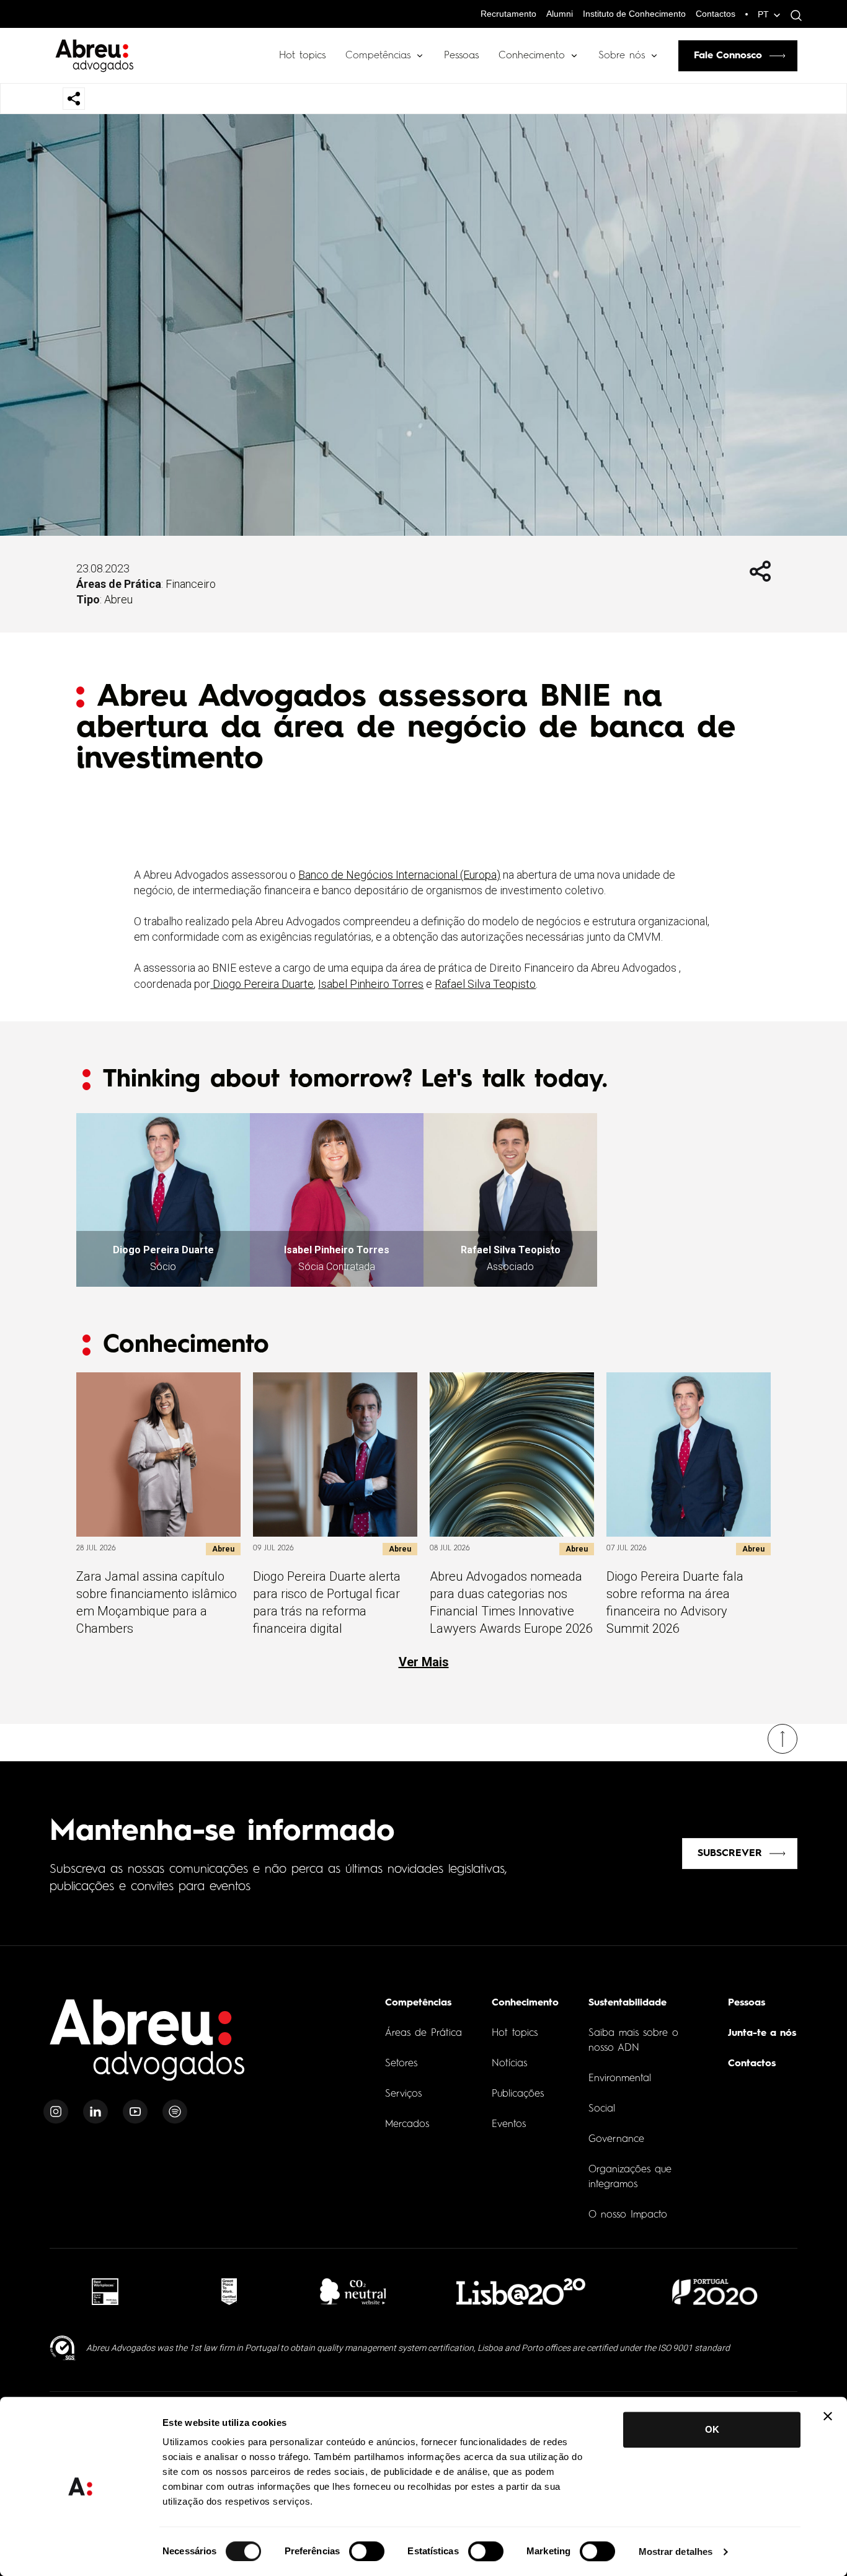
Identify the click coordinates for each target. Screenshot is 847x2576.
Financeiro (191, 584)
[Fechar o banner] (828, 2416)
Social (602, 2109)
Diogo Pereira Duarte (262, 984)
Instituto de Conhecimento (634, 14)
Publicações (518, 2094)
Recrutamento (508, 14)
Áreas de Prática (423, 2033)
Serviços (403, 2094)
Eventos (509, 2125)
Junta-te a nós (762, 2033)
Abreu (118, 599)
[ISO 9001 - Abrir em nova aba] (63, 2348)
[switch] (367, 2551)
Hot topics (302, 56)
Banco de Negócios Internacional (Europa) (399, 875)
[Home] (148, 2047)
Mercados (407, 2125)
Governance (616, 2139)
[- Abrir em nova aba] (105, 2292)
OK (712, 2429)
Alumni (560, 14)
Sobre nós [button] (622, 56)
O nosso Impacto (628, 2215)
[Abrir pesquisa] (793, 16)
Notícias (509, 2064)
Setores (401, 2064)
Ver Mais (424, 1662)
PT (763, 14)
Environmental (620, 2079)
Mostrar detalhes (676, 2552)
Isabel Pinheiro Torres (371, 984)
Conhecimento (532, 56)
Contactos (716, 14)
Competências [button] (378, 56)
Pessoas (461, 56)
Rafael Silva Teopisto (485, 984)
